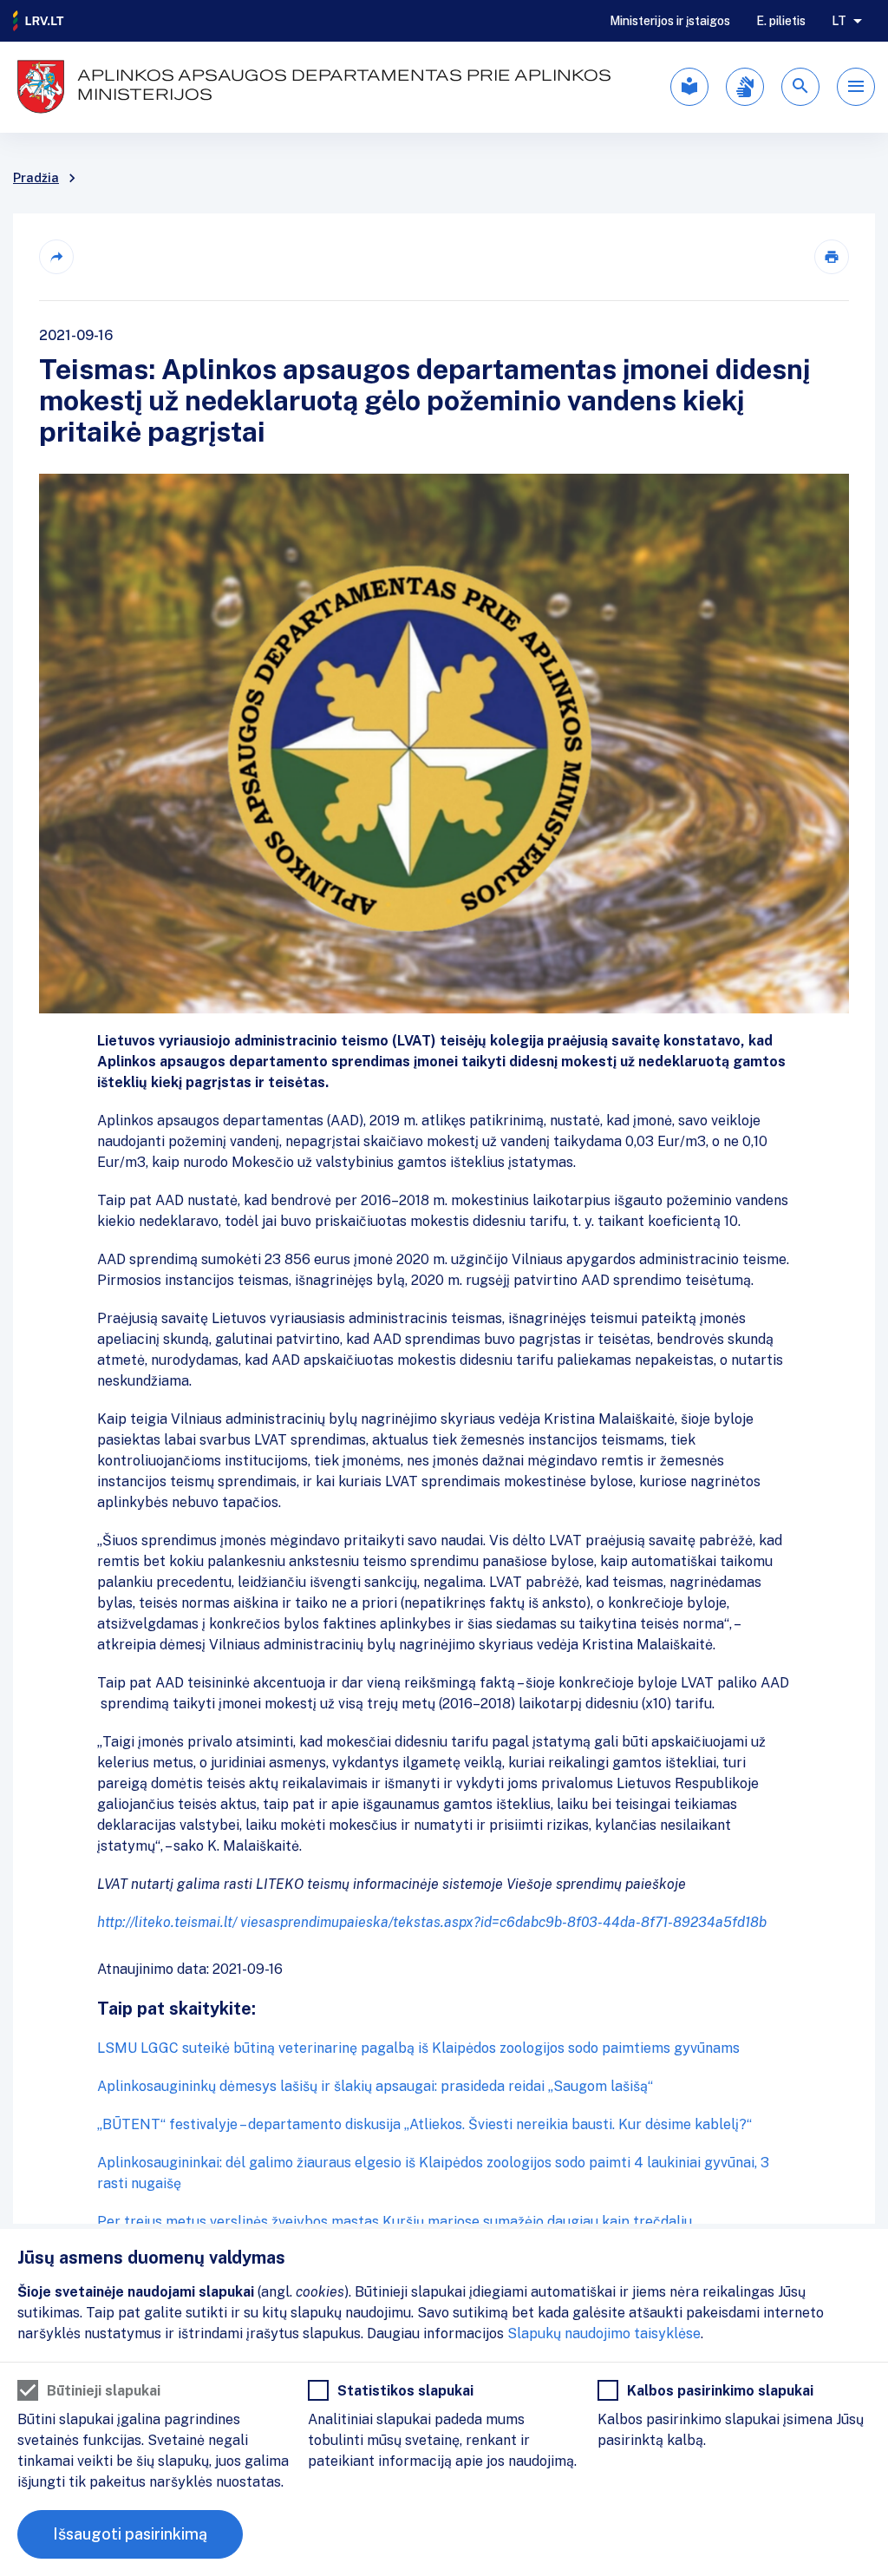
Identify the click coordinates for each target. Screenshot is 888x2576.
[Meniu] (856, 87)
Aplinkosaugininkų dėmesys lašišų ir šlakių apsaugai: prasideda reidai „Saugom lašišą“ (375, 2086)
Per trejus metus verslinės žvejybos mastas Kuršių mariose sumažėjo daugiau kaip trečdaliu (395, 2222)
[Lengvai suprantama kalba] (689, 87)
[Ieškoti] (800, 87)
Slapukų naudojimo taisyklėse (604, 2333)
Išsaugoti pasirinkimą (130, 2534)
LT (839, 21)
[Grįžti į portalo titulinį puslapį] (39, 21)
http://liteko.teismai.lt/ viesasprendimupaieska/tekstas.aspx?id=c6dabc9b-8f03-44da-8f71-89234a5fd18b (432, 1922)
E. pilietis (781, 21)
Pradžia (36, 178)
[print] (832, 257)
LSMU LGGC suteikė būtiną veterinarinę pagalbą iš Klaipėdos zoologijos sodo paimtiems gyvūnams (418, 2048)
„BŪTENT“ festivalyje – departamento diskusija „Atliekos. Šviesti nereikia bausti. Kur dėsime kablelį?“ (424, 2124)
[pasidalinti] (56, 257)
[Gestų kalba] (745, 87)
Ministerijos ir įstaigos (670, 21)
